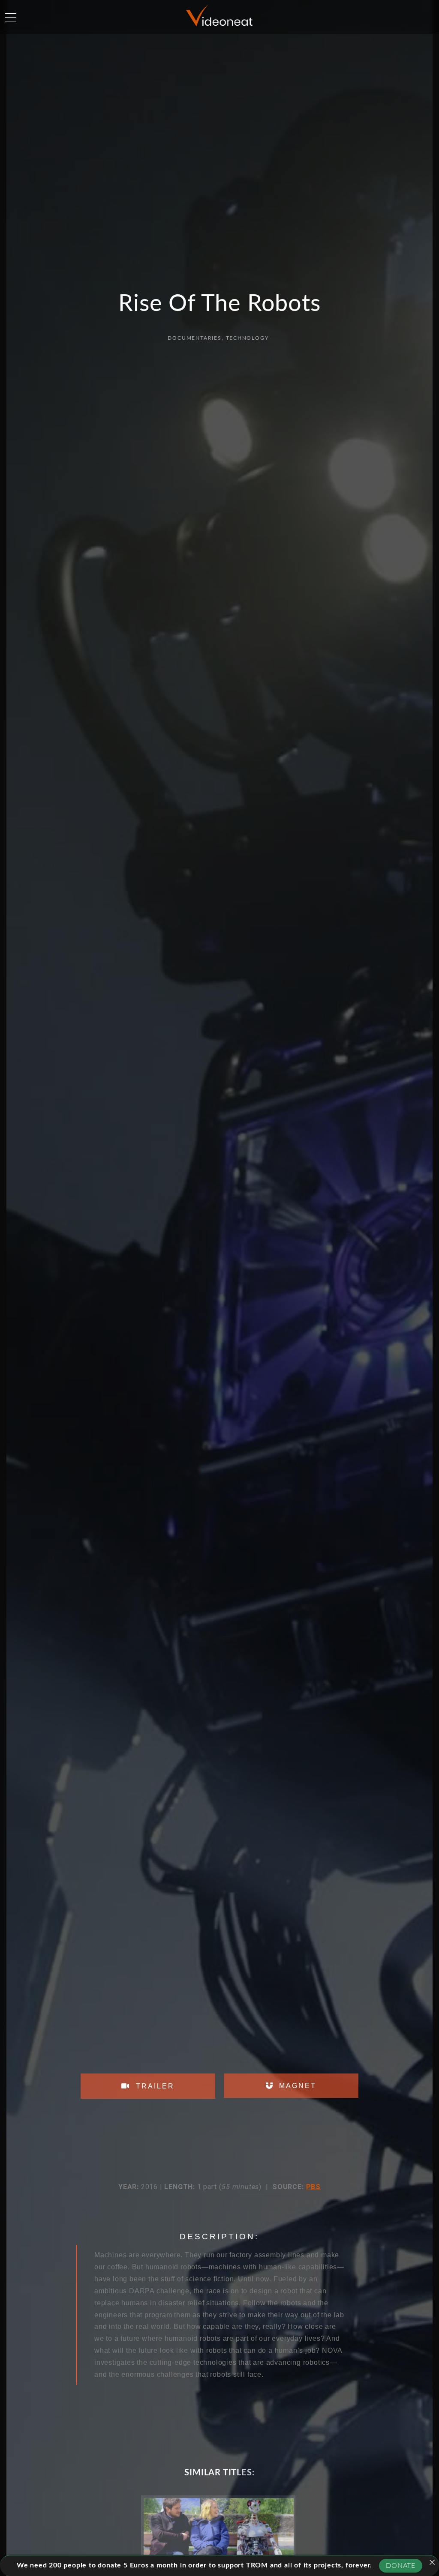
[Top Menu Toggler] (11, 17)
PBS (313, 2187)
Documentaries (194, 338)
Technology (247, 338)
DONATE (401, 2566)
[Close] (432, 2562)
